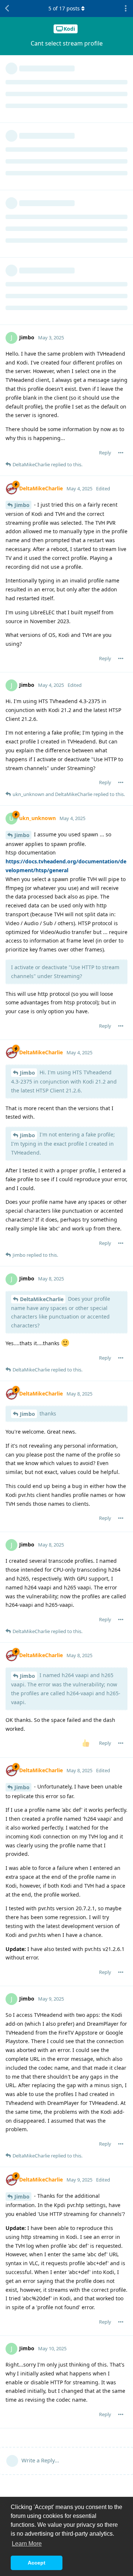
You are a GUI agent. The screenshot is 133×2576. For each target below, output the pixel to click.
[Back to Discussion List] (7, 9)
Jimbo (22, 505)
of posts (64, 8)
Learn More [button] (27, 2544)
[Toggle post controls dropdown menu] (121, 453)
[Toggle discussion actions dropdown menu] (126, 9)
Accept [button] (37, 2563)
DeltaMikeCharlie (42, 1299)
